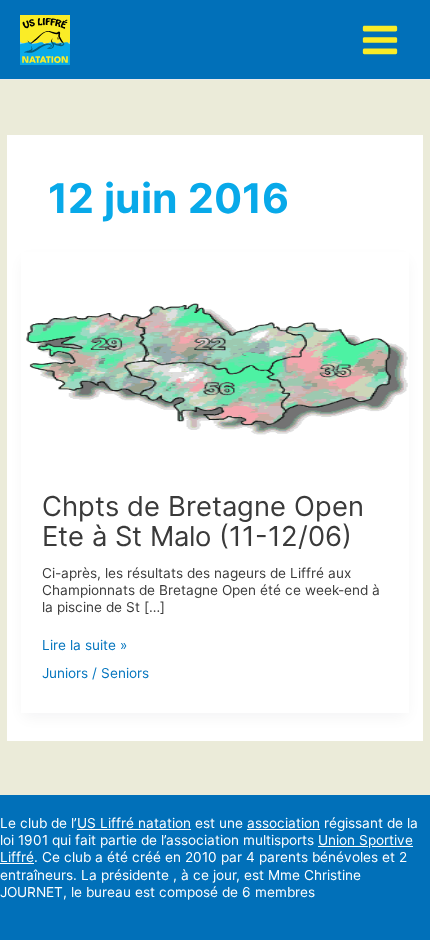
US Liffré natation (134, 823)
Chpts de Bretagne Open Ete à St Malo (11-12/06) (203, 521)
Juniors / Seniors (95, 673)
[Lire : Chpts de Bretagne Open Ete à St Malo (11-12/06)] (215, 360)
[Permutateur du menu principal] (380, 39)
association (283, 823)
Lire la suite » (84, 645)
